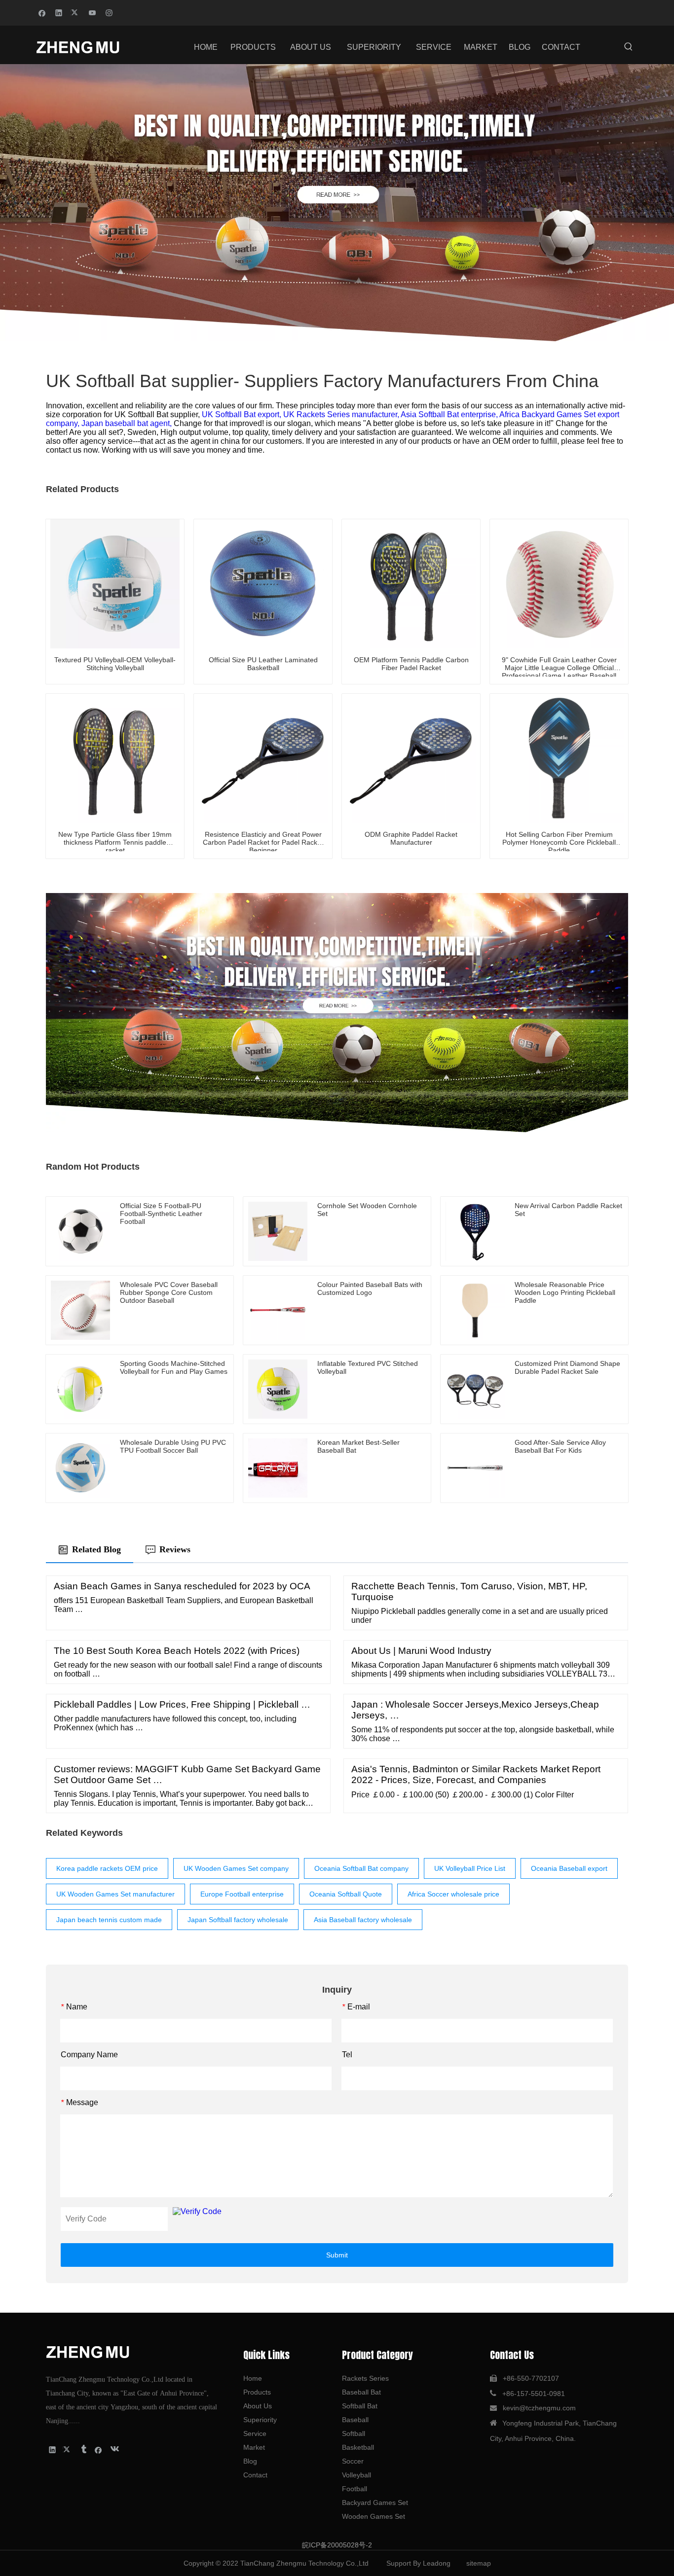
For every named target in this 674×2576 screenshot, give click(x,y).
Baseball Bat (361, 2392)
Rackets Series (365, 2378)
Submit (337, 2255)
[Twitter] (76, 12)
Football (355, 2489)
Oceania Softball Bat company (361, 1868)
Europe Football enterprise (242, 1894)
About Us (258, 2406)
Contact (255, 2475)
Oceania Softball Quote (346, 1894)
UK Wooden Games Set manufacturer (115, 1894)
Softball (354, 2433)
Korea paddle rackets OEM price (107, 1868)
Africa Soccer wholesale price (453, 1894)
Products (257, 2392)
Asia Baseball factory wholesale (363, 1920)
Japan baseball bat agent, (128, 423)
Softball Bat (360, 2406)
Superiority (260, 2420)
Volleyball (356, 2475)
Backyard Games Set (375, 2503)
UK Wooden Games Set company (236, 1868)
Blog (250, 2461)
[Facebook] (42, 12)
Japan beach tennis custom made (109, 1920)
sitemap (479, 2563)
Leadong (437, 2563)
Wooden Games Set (374, 2516)
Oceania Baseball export (569, 1868)
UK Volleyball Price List (470, 1868)
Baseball (355, 2420)
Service (255, 2433)
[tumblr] (83, 2449)
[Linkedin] (59, 12)
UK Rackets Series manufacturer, (342, 414)
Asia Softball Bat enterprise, (450, 414)
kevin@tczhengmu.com (539, 2408)
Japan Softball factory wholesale (238, 1920)
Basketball (358, 2447)
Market (254, 2447)
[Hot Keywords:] (629, 47)
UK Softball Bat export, (243, 414)
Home (253, 2378)
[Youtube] (93, 12)
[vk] (114, 2449)
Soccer (353, 2461)
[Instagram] (109, 12)
